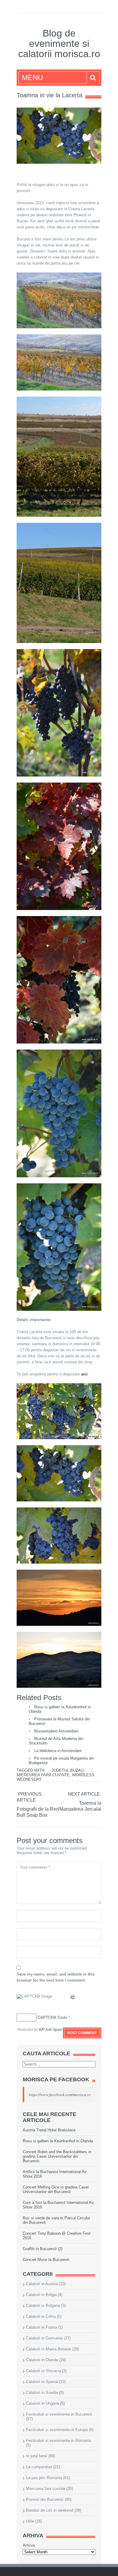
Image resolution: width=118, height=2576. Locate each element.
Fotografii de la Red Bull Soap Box (38, 1812)
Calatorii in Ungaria (43, 2403)
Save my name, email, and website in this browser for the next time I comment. (56, 1977)
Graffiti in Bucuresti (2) (43, 2249)
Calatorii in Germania (44, 2338)
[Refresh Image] (73, 1998)
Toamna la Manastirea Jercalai (80, 1806)
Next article (84, 1794)
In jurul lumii (37, 2456)
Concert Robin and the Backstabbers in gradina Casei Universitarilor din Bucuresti (57, 2156)
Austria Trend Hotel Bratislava (49, 2130)
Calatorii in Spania (42, 2382)
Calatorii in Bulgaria (43, 2306)
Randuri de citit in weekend (50, 2510)
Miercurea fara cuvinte (43, 1775)
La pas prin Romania (44, 2478)
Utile (30, 2521)
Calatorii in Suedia (42, 2393)
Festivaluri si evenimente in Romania (58, 2441)
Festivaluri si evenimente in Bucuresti (59, 2414)
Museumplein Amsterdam (56, 1731)
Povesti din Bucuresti (45, 2499)
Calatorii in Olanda (42, 2360)
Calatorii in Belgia (41, 2295)
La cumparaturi (39, 2467)
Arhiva (29, 2545)
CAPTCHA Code (52, 2017)
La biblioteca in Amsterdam (58, 1751)
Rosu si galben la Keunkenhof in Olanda (58, 2141)
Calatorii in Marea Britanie (49, 2349)
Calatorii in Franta (41, 2327)
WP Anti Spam (51, 2030)
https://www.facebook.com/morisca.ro (60, 2095)
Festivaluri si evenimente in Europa (57, 2430)
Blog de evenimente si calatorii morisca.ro (59, 43)
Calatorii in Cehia (41, 2316)
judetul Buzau (67, 1770)
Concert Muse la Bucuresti (46, 2260)
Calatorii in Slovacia (43, 2371)
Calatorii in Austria (42, 2284)
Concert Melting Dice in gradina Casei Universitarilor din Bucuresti (56, 2189)
